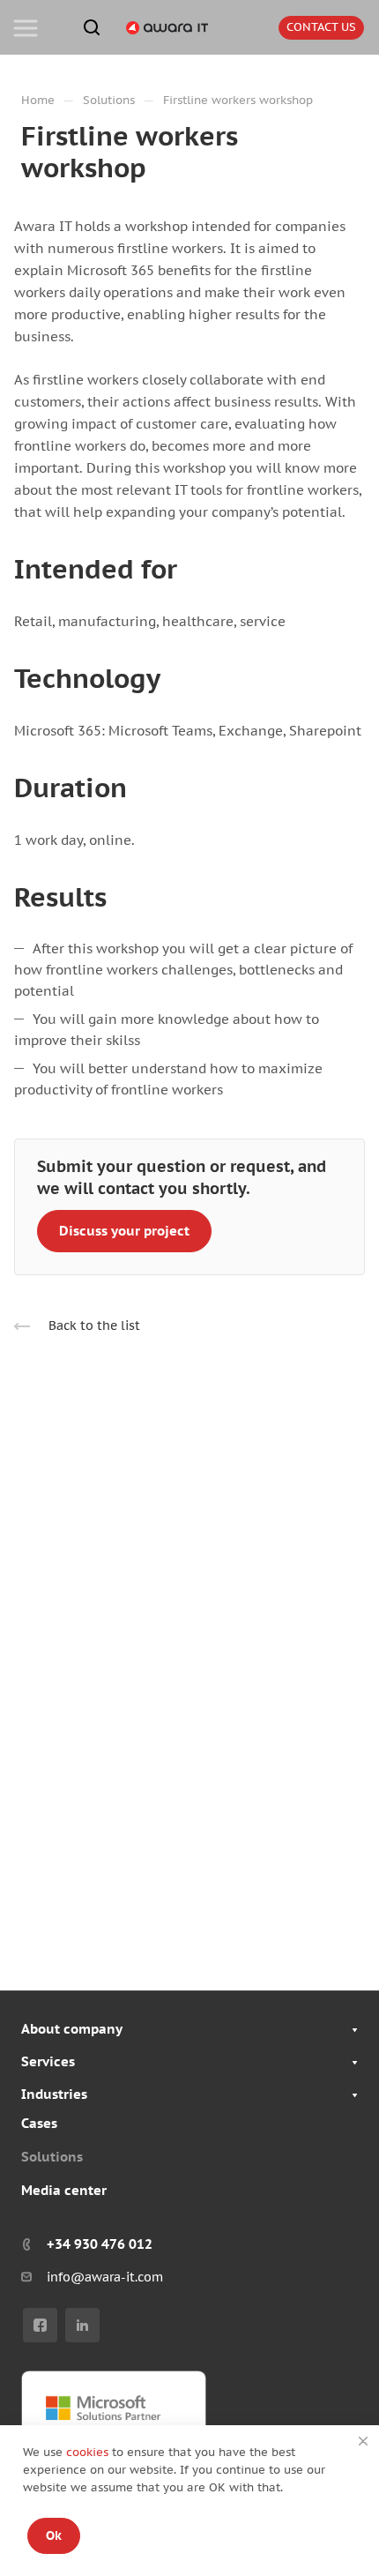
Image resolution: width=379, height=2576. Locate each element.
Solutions (52, 2157)
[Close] (363, 2441)
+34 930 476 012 (100, 2244)
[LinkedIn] (82, 2325)
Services (48, 2061)
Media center (64, 2190)
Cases (39, 2123)
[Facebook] (40, 2325)
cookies (89, 2452)
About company (72, 2029)
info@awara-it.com (105, 2277)
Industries (54, 2094)
